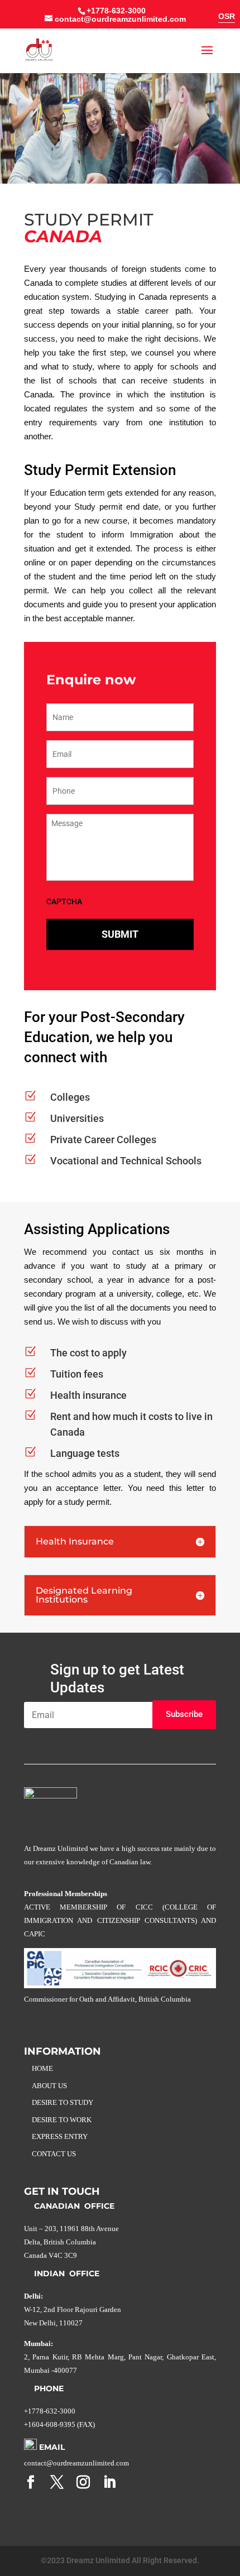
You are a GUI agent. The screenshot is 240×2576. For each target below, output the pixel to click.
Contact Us (54, 2154)
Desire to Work (62, 2120)
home (42, 2068)
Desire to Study (63, 2102)
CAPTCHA (64, 901)
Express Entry (60, 2136)
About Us (49, 2086)
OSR (227, 16)
